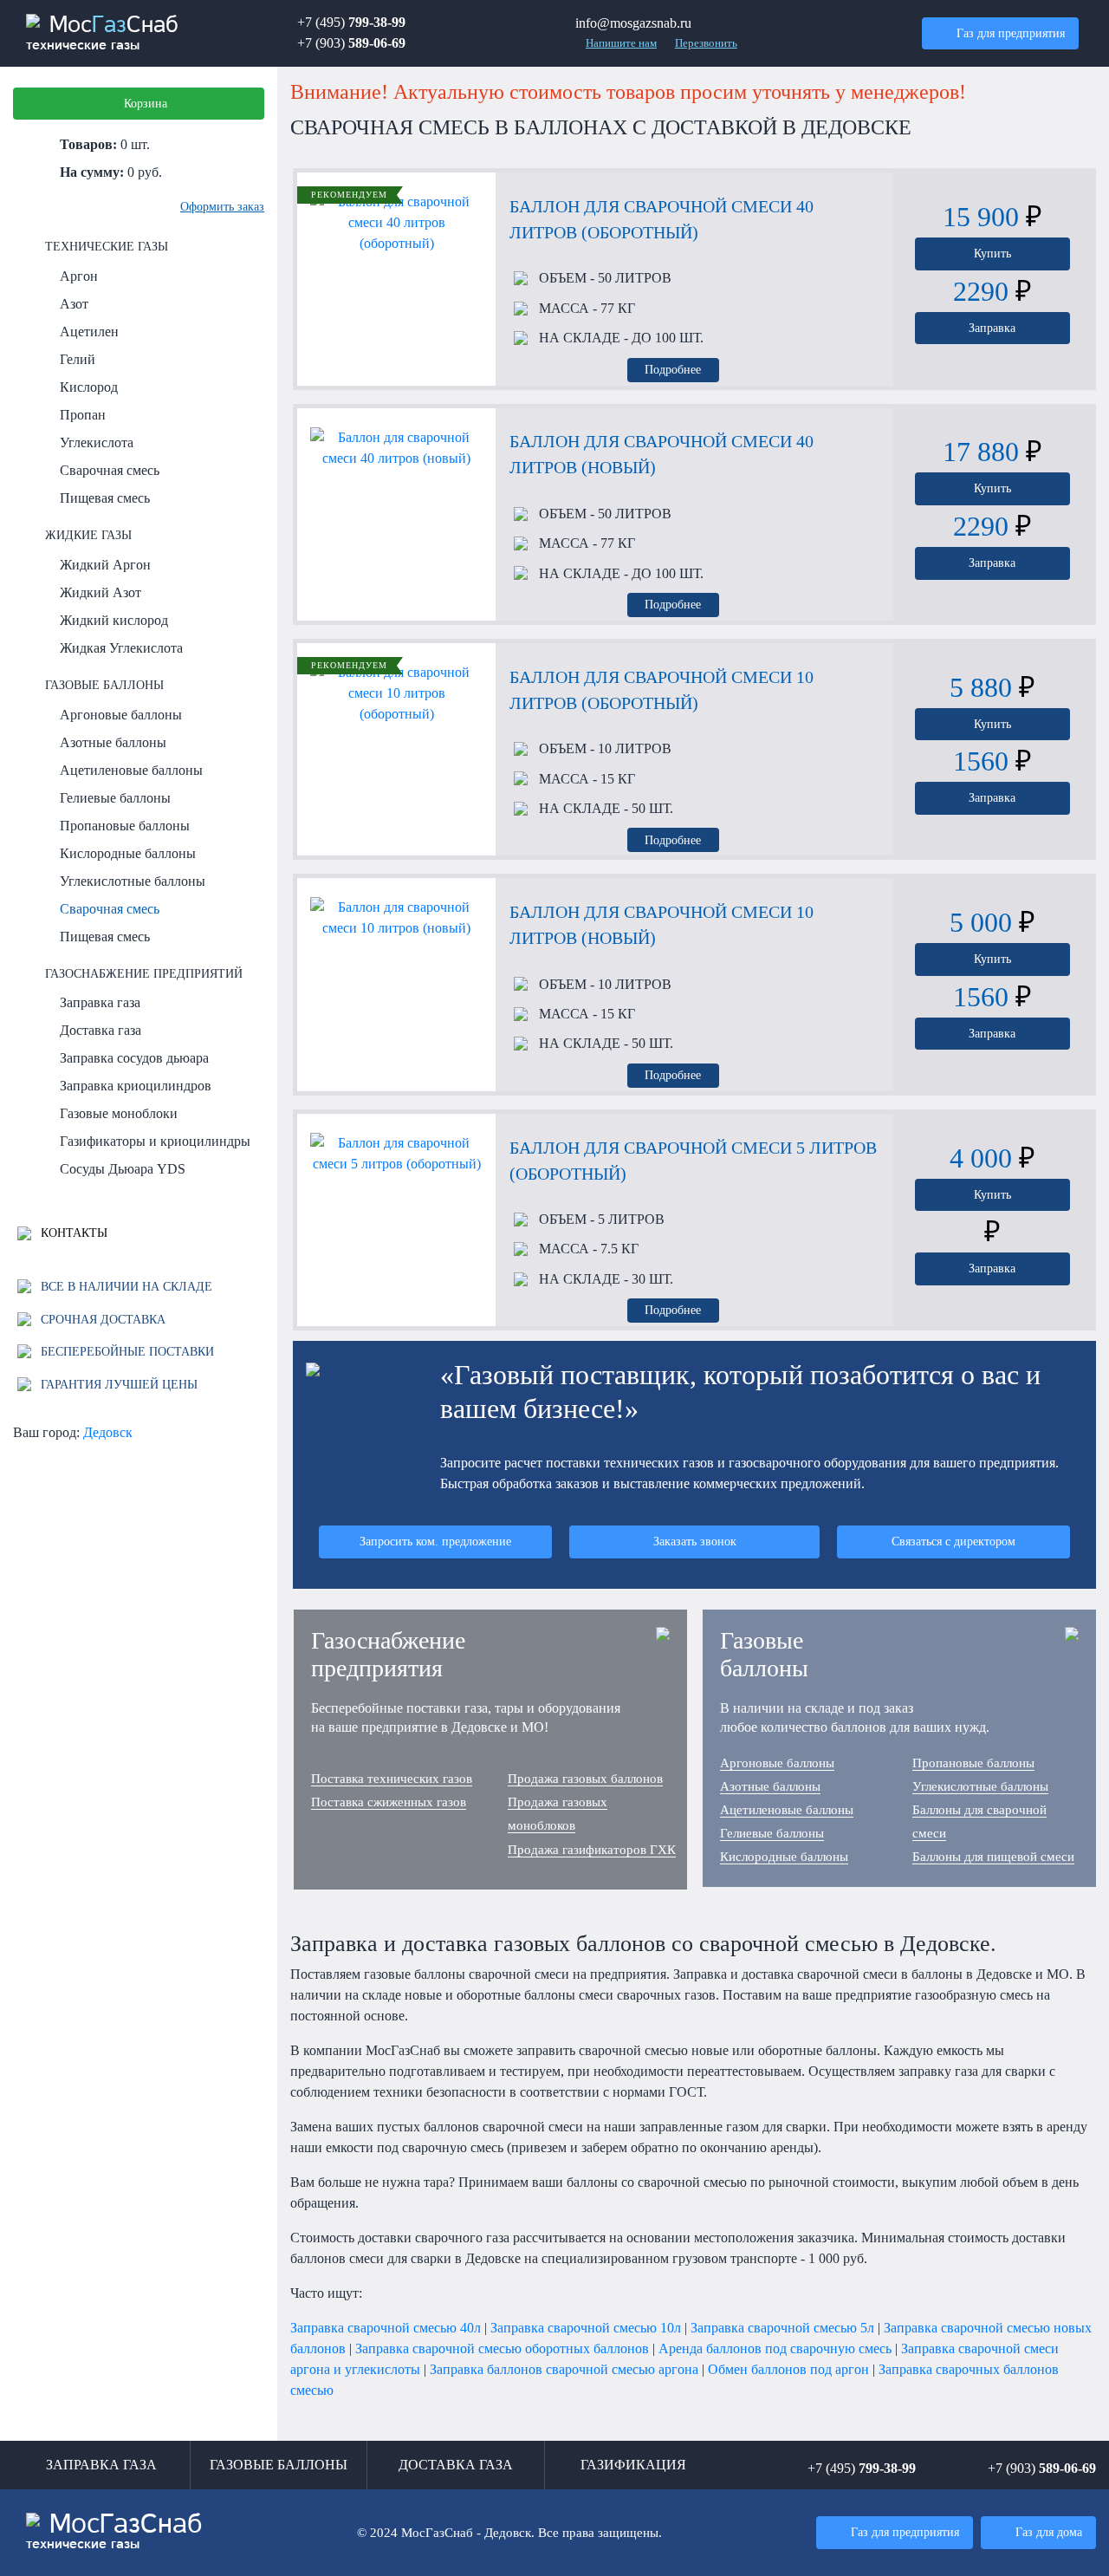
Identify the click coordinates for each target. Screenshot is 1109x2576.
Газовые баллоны (104, 685)
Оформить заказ (222, 206)
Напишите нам (621, 43)
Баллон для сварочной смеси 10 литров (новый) (662, 925)
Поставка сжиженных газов (389, 1802)
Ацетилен (89, 332)
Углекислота (97, 442)
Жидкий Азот (101, 592)
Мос (114, 2532)
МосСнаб (102, 33)
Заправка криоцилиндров (136, 1086)
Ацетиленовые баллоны (131, 770)
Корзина (146, 103)
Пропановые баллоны (125, 826)
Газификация (633, 2465)
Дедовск (108, 1432)
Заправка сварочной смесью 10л (586, 2328)
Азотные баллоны (113, 742)
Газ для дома (1049, 2532)
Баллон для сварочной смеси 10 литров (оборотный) (662, 690)
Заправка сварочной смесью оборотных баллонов (502, 2348)
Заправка (992, 328)
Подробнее (673, 369)
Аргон (79, 276)
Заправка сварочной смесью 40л (386, 2328)
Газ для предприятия (1011, 33)
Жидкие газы (88, 535)
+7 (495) (351, 22)
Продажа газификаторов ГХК (592, 1850)
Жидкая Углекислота (121, 648)
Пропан (83, 415)
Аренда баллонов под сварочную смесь (775, 2348)
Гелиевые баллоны (115, 798)
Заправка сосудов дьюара (134, 1058)
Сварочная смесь (110, 470)
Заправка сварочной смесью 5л (782, 2328)
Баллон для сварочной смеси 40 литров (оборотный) (662, 219)
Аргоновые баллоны (121, 715)
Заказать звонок (695, 1541)
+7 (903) (351, 43)
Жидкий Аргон (105, 565)
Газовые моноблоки (119, 1113)
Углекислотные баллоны (133, 881)
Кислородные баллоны (128, 853)
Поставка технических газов (392, 1779)
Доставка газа (101, 1030)
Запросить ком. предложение (435, 1541)
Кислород (89, 387)
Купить (992, 253)
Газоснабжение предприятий (144, 973)
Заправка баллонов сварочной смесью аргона (564, 2369)
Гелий (78, 359)
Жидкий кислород (114, 620)
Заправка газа (100, 1002)
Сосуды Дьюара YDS (123, 1169)
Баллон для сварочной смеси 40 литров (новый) (662, 454)
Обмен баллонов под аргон (788, 2369)
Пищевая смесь (105, 498)
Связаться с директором (953, 1541)
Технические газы (107, 246)
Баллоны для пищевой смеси (993, 1857)
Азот (74, 304)
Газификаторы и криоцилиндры (155, 1141)
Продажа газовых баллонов (585, 1779)
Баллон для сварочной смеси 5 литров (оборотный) (693, 1161)
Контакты (72, 1233)
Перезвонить (706, 43)
